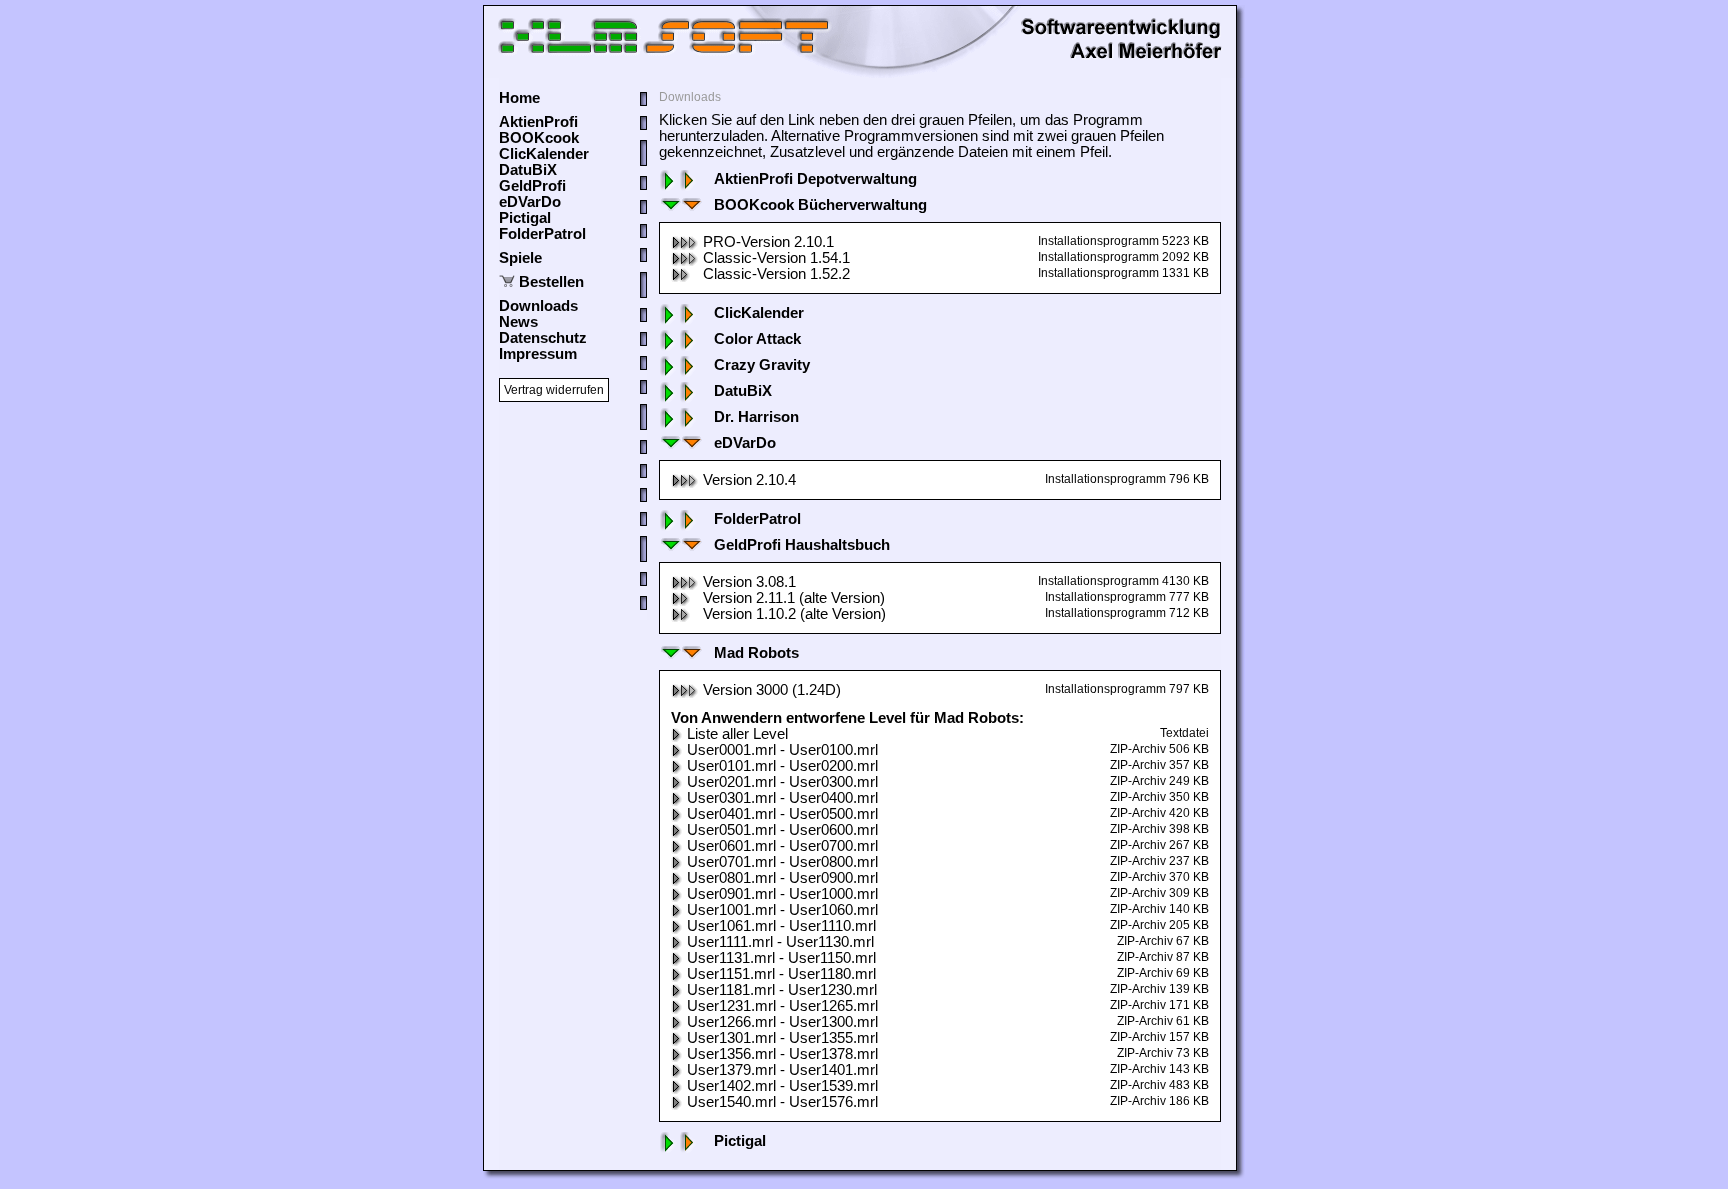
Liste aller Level (737, 734)
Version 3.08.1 (749, 582)
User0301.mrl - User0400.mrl (782, 798)
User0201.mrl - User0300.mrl (782, 782)
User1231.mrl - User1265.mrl (782, 1006)
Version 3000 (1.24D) (772, 690)
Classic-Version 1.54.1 (776, 258)
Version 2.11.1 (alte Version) (794, 598)
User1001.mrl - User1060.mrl (782, 910)
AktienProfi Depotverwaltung (815, 179)
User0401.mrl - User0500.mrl (782, 814)
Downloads (538, 306)
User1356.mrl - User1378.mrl (782, 1054)
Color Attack (757, 339)
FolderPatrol (542, 234)
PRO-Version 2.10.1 (768, 242)
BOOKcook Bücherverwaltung (820, 205)
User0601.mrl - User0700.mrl (782, 846)
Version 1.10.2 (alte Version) (794, 614)
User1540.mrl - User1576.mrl (782, 1102)
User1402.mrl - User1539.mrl (782, 1086)
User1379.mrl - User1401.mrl (782, 1070)
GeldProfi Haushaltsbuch (802, 545)
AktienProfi (538, 122)
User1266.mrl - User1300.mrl (782, 1022)
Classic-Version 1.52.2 (776, 274)
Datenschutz (543, 338)
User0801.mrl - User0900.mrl (782, 878)
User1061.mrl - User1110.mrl (781, 926)
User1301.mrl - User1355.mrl (782, 1038)
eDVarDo (530, 202)
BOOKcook (539, 138)
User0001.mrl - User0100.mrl (782, 750)
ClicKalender (544, 154)
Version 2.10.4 (749, 480)
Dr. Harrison (756, 417)
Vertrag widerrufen (554, 390)
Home (519, 98)
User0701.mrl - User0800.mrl (782, 862)
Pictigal (525, 218)
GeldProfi (532, 186)
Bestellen (551, 282)
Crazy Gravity (762, 365)
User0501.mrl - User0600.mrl (782, 830)
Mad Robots (756, 653)
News (518, 322)
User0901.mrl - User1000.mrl (782, 894)
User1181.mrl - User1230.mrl (782, 990)
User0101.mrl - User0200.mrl (782, 766)
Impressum (538, 354)
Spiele (520, 258)
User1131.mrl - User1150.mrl (781, 958)
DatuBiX (528, 170)
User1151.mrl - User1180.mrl (781, 974)
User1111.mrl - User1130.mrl (780, 942)
